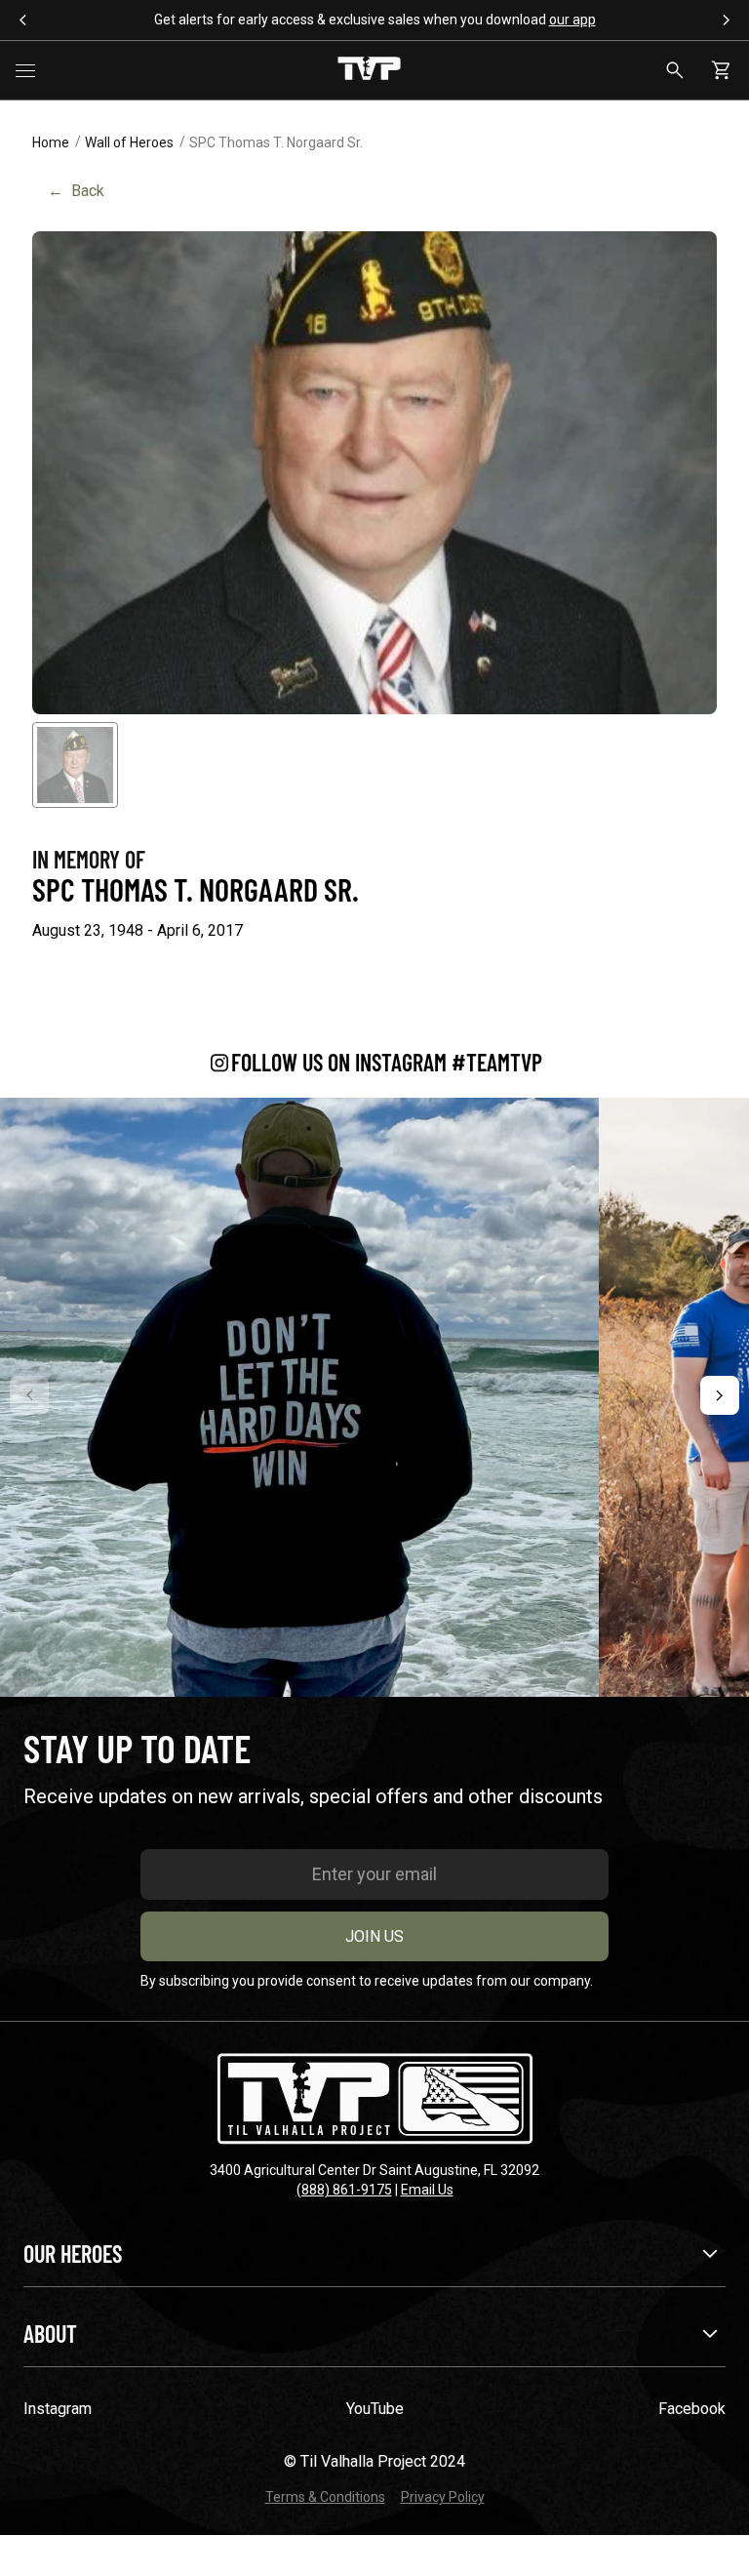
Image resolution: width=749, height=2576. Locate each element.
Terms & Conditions (325, 2497)
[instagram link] (299, 1397)
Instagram (58, 2409)
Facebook (692, 2409)
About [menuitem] (50, 2334)
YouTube (375, 2409)
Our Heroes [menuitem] (73, 2254)
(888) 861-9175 (344, 2190)
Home (51, 142)
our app (572, 20)
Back (76, 191)
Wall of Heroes (129, 142)
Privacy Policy (443, 2497)
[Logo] (369, 70)
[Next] (720, 1395)
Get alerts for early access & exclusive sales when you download (375, 20)
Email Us (427, 2190)
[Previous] (29, 1395)
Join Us (374, 1936)
